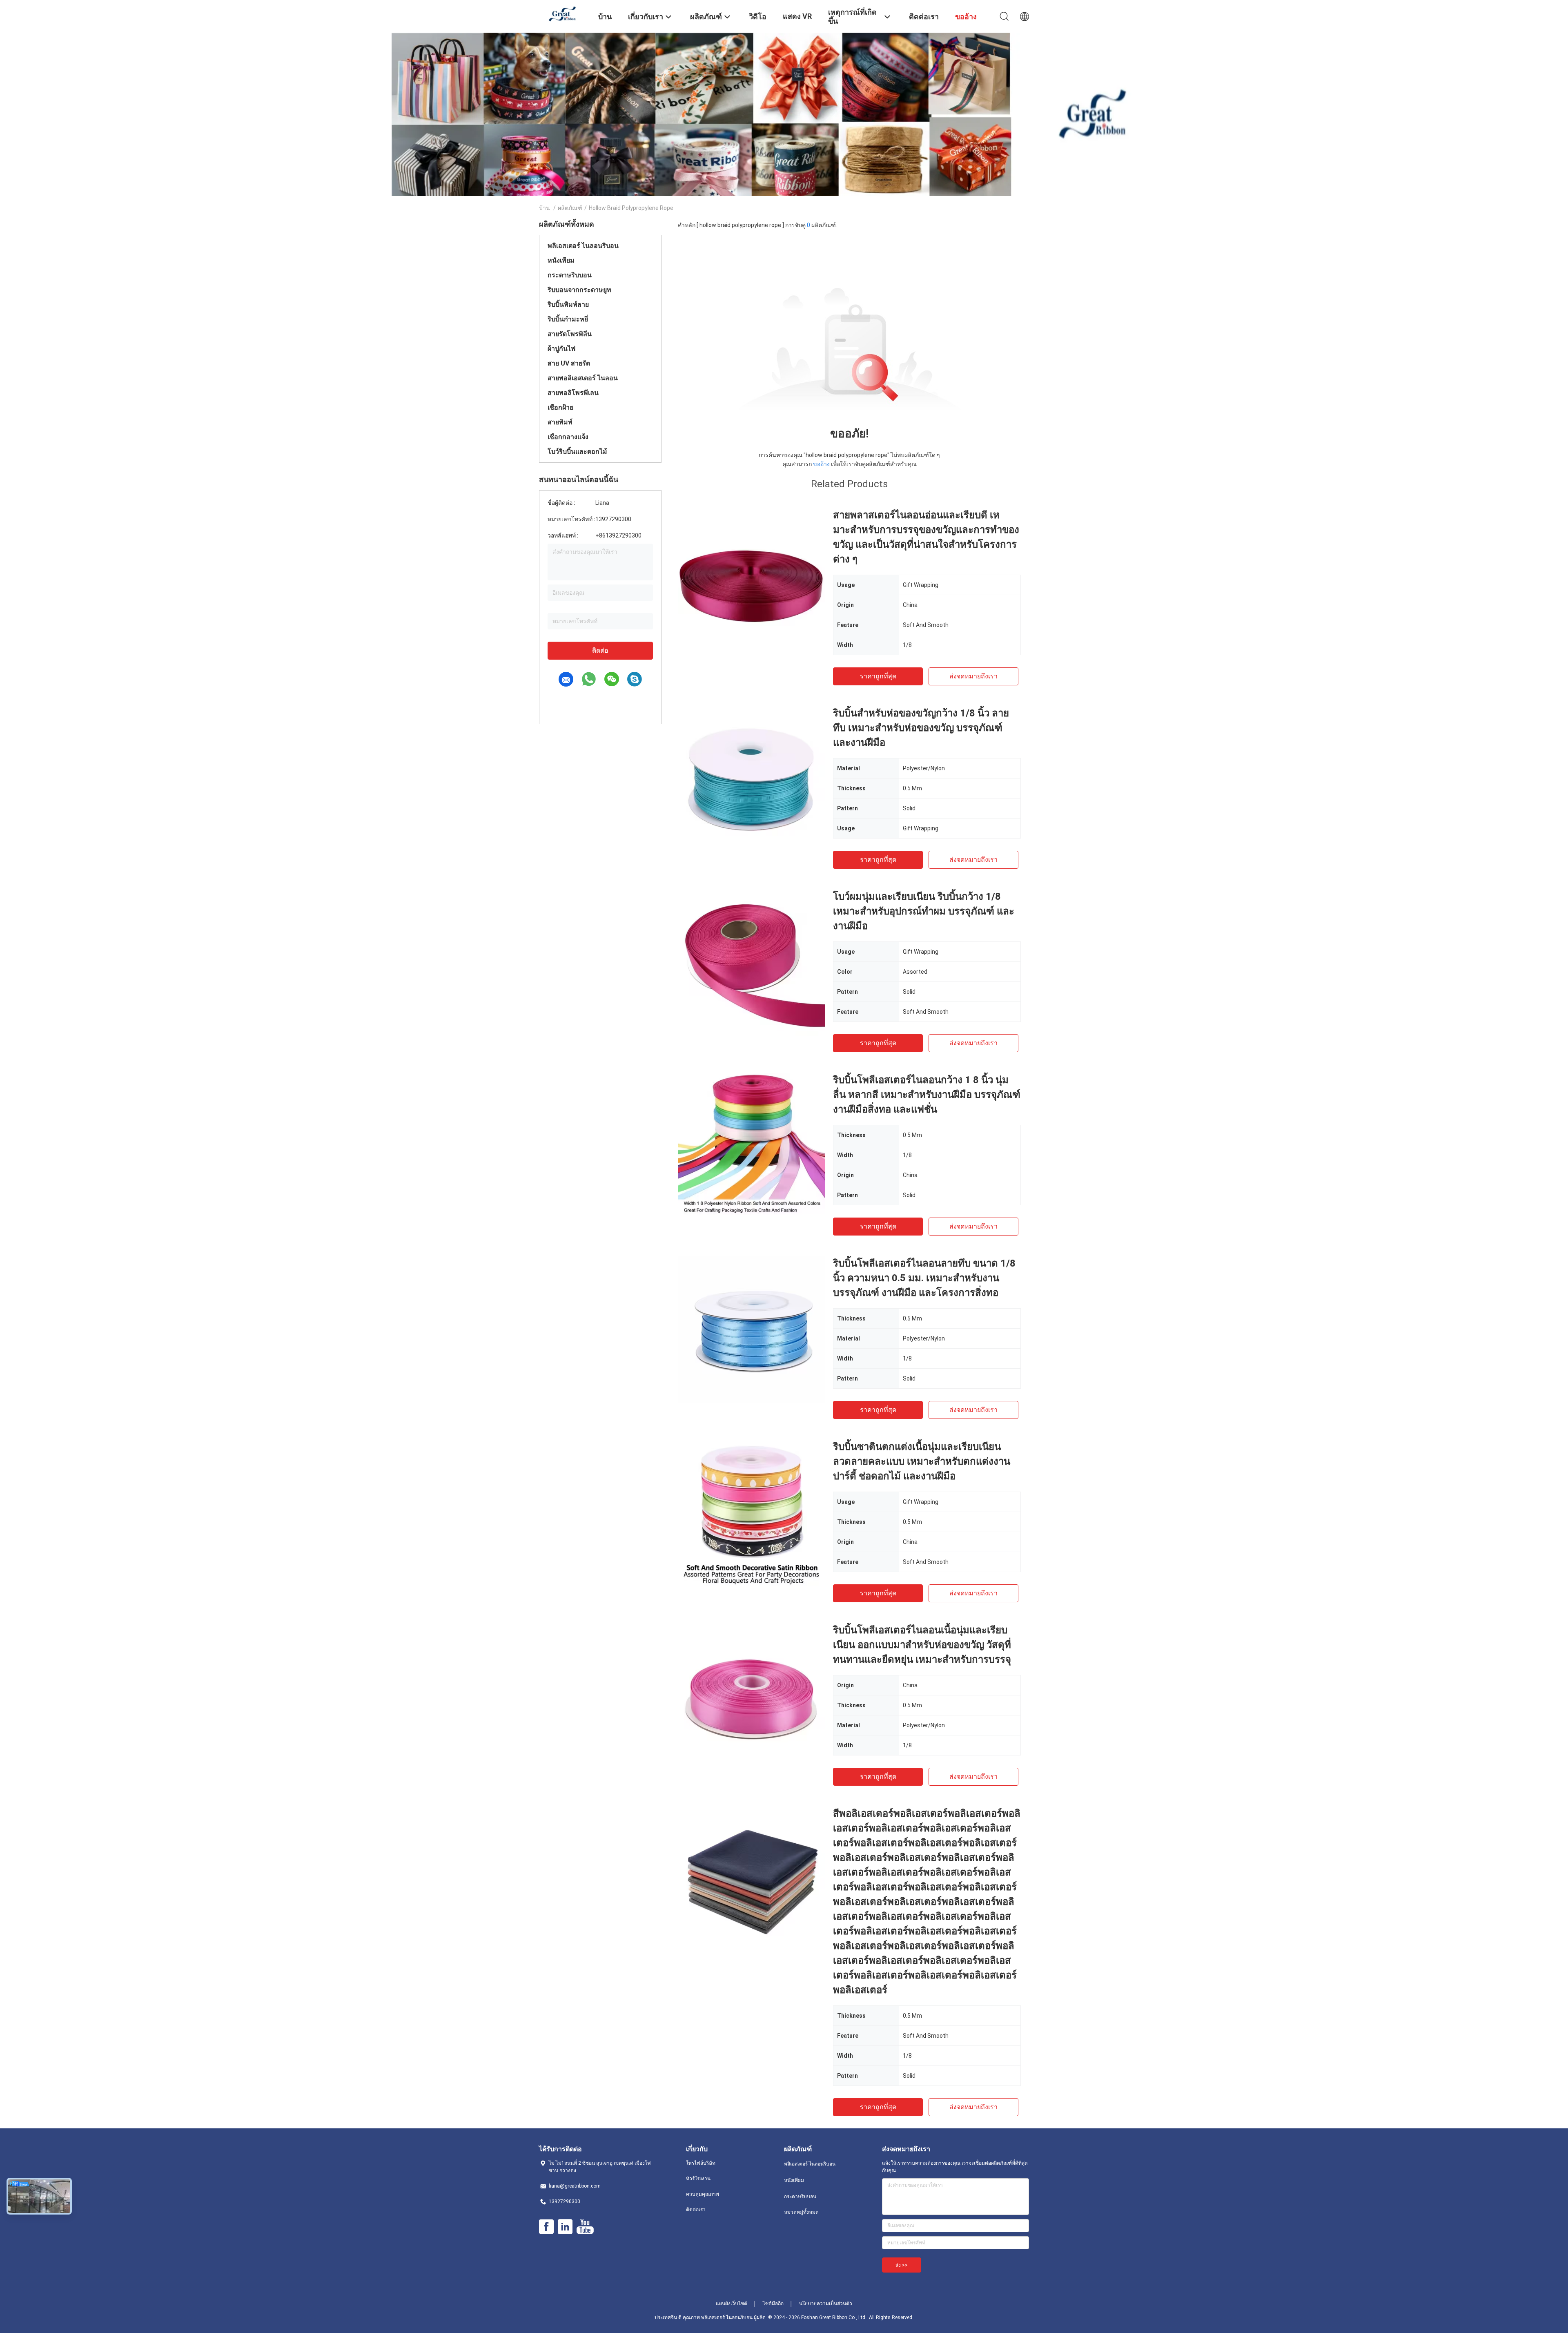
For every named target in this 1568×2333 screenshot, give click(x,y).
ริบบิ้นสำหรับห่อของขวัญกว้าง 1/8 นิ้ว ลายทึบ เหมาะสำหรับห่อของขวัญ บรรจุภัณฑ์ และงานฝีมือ (921, 728)
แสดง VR (797, 16)
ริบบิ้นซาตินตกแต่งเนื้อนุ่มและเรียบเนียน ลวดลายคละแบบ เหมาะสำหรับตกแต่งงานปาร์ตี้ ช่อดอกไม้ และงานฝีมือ (922, 1461)
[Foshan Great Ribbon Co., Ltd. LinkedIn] (565, 2227)
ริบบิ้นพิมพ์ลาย (568, 304)
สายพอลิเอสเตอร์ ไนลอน (583, 378)
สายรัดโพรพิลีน (570, 334)
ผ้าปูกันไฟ (561, 349)
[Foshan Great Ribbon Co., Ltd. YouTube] (585, 2227)
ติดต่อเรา (696, 2210)
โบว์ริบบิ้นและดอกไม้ (577, 452)
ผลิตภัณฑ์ (570, 208)
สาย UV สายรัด (569, 363)
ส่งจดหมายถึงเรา (973, 676)
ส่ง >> (902, 2265)
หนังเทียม (561, 260)
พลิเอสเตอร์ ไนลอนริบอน (583, 246)
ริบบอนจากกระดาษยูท (579, 290)
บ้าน (545, 208)
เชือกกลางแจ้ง (568, 437)
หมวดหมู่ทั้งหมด (801, 2212)
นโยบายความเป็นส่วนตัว (826, 2304)
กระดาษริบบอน (570, 275)
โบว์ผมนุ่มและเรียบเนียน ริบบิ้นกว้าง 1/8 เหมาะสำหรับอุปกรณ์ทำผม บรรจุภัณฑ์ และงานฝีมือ (924, 911)
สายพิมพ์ (560, 422)
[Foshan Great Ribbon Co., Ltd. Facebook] (546, 2227)
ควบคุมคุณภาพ (703, 2194)
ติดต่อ (600, 650)
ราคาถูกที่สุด (878, 676)
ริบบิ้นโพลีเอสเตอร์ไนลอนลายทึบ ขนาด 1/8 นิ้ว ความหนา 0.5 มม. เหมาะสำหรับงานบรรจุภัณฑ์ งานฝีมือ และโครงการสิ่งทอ (924, 1278)
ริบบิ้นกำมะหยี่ (568, 319)
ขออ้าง (821, 464)
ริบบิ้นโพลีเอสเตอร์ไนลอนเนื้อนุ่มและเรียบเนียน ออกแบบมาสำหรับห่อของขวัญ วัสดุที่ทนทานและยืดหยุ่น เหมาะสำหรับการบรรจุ (922, 1645)
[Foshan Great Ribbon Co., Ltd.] (563, 13)
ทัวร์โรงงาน (698, 2179)
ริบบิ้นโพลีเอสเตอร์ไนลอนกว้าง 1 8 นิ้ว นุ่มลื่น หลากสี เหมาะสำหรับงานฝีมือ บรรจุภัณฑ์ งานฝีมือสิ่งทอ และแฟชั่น (927, 1095)
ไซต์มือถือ (773, 2304)
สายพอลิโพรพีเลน (573, 393)
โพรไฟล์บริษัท (701, 2163)
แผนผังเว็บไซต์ (732, 2304)
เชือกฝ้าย (560, 407)
